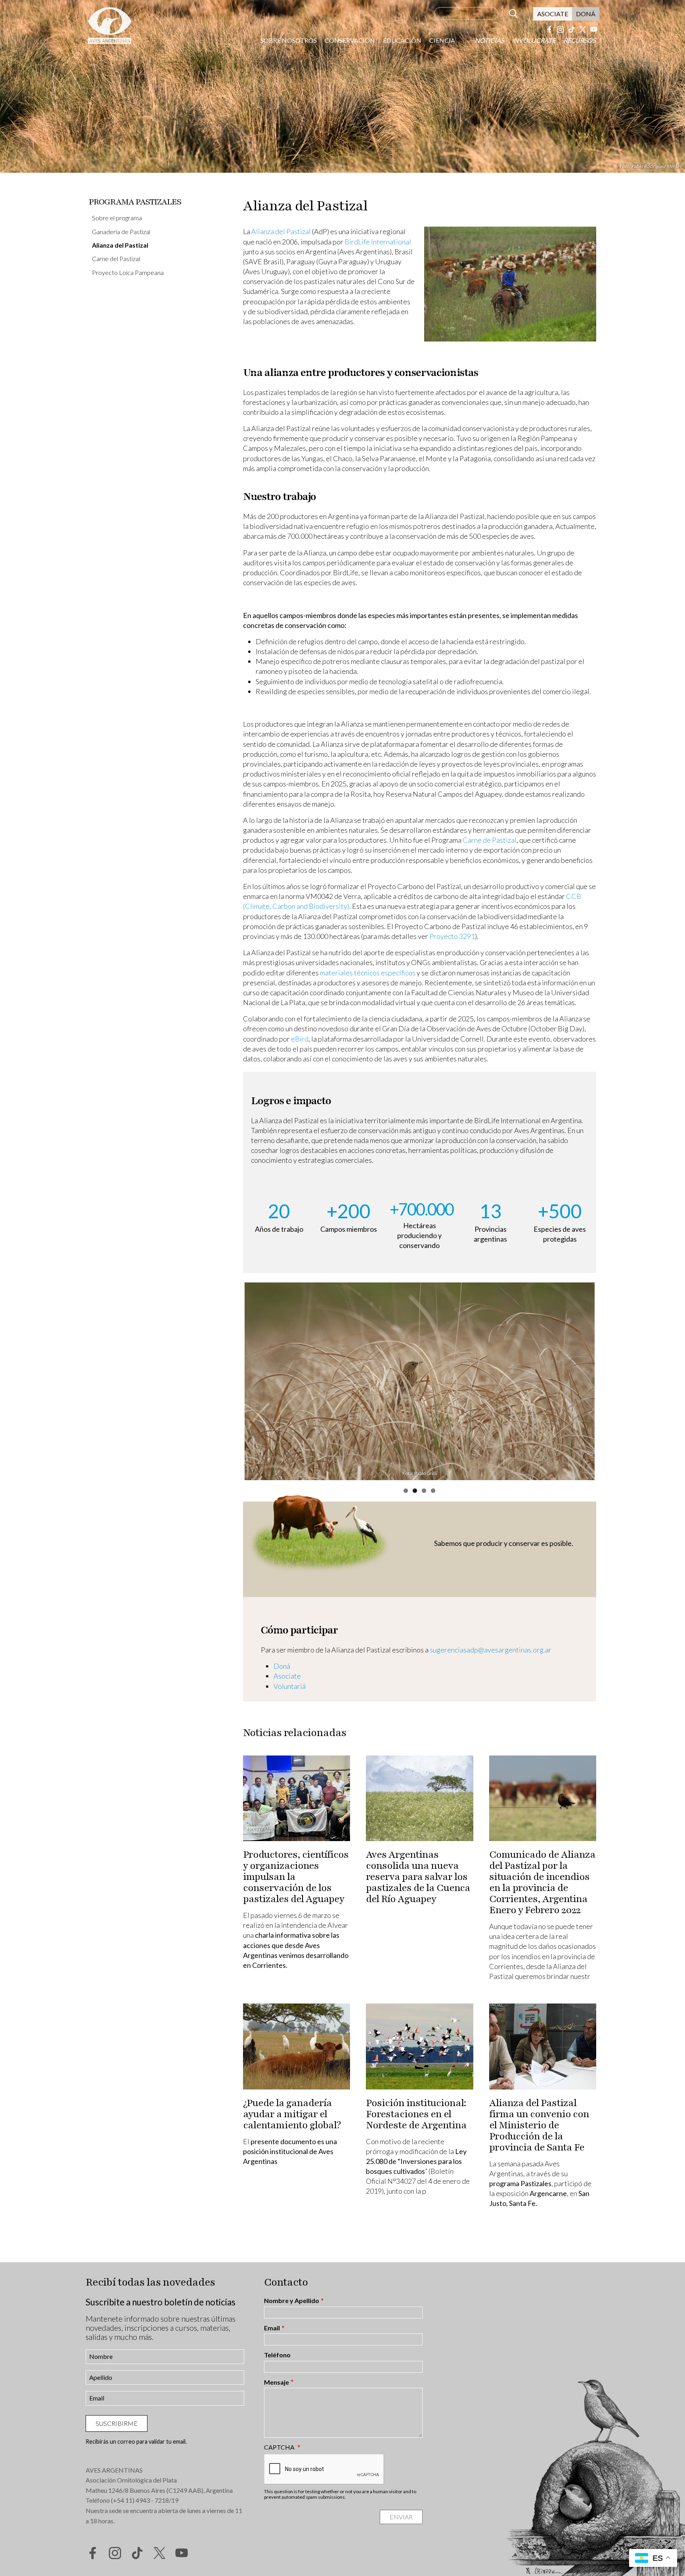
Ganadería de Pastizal (121, 232)
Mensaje (276, 2382)
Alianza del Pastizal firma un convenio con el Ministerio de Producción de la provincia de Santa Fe (539, 2125)
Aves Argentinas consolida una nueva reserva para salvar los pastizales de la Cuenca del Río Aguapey (418, 1877)
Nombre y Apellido (292, 2301)
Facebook (549, 29)
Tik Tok (572, 29)
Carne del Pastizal (116, 259)
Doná (586, 14)
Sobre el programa (117, 218)
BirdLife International (378, 242)
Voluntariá (290, 1686)
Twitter (583, 29)
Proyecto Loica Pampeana (128, 272)
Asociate (553, 14)
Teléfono (277, 2355)
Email (272, 2328)
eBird (300, 1039)
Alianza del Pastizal (120, 245)
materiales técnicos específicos (368, 973)
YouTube (594, 29)
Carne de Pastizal (490, 840)
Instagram (561, 29)
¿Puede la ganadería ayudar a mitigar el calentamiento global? (292, 2114)
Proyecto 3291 (452, 936)
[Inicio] (109, 25)
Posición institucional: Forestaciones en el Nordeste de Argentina (416, 2114)
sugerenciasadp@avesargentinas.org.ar (491, 1650)
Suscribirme (117, 2423)
